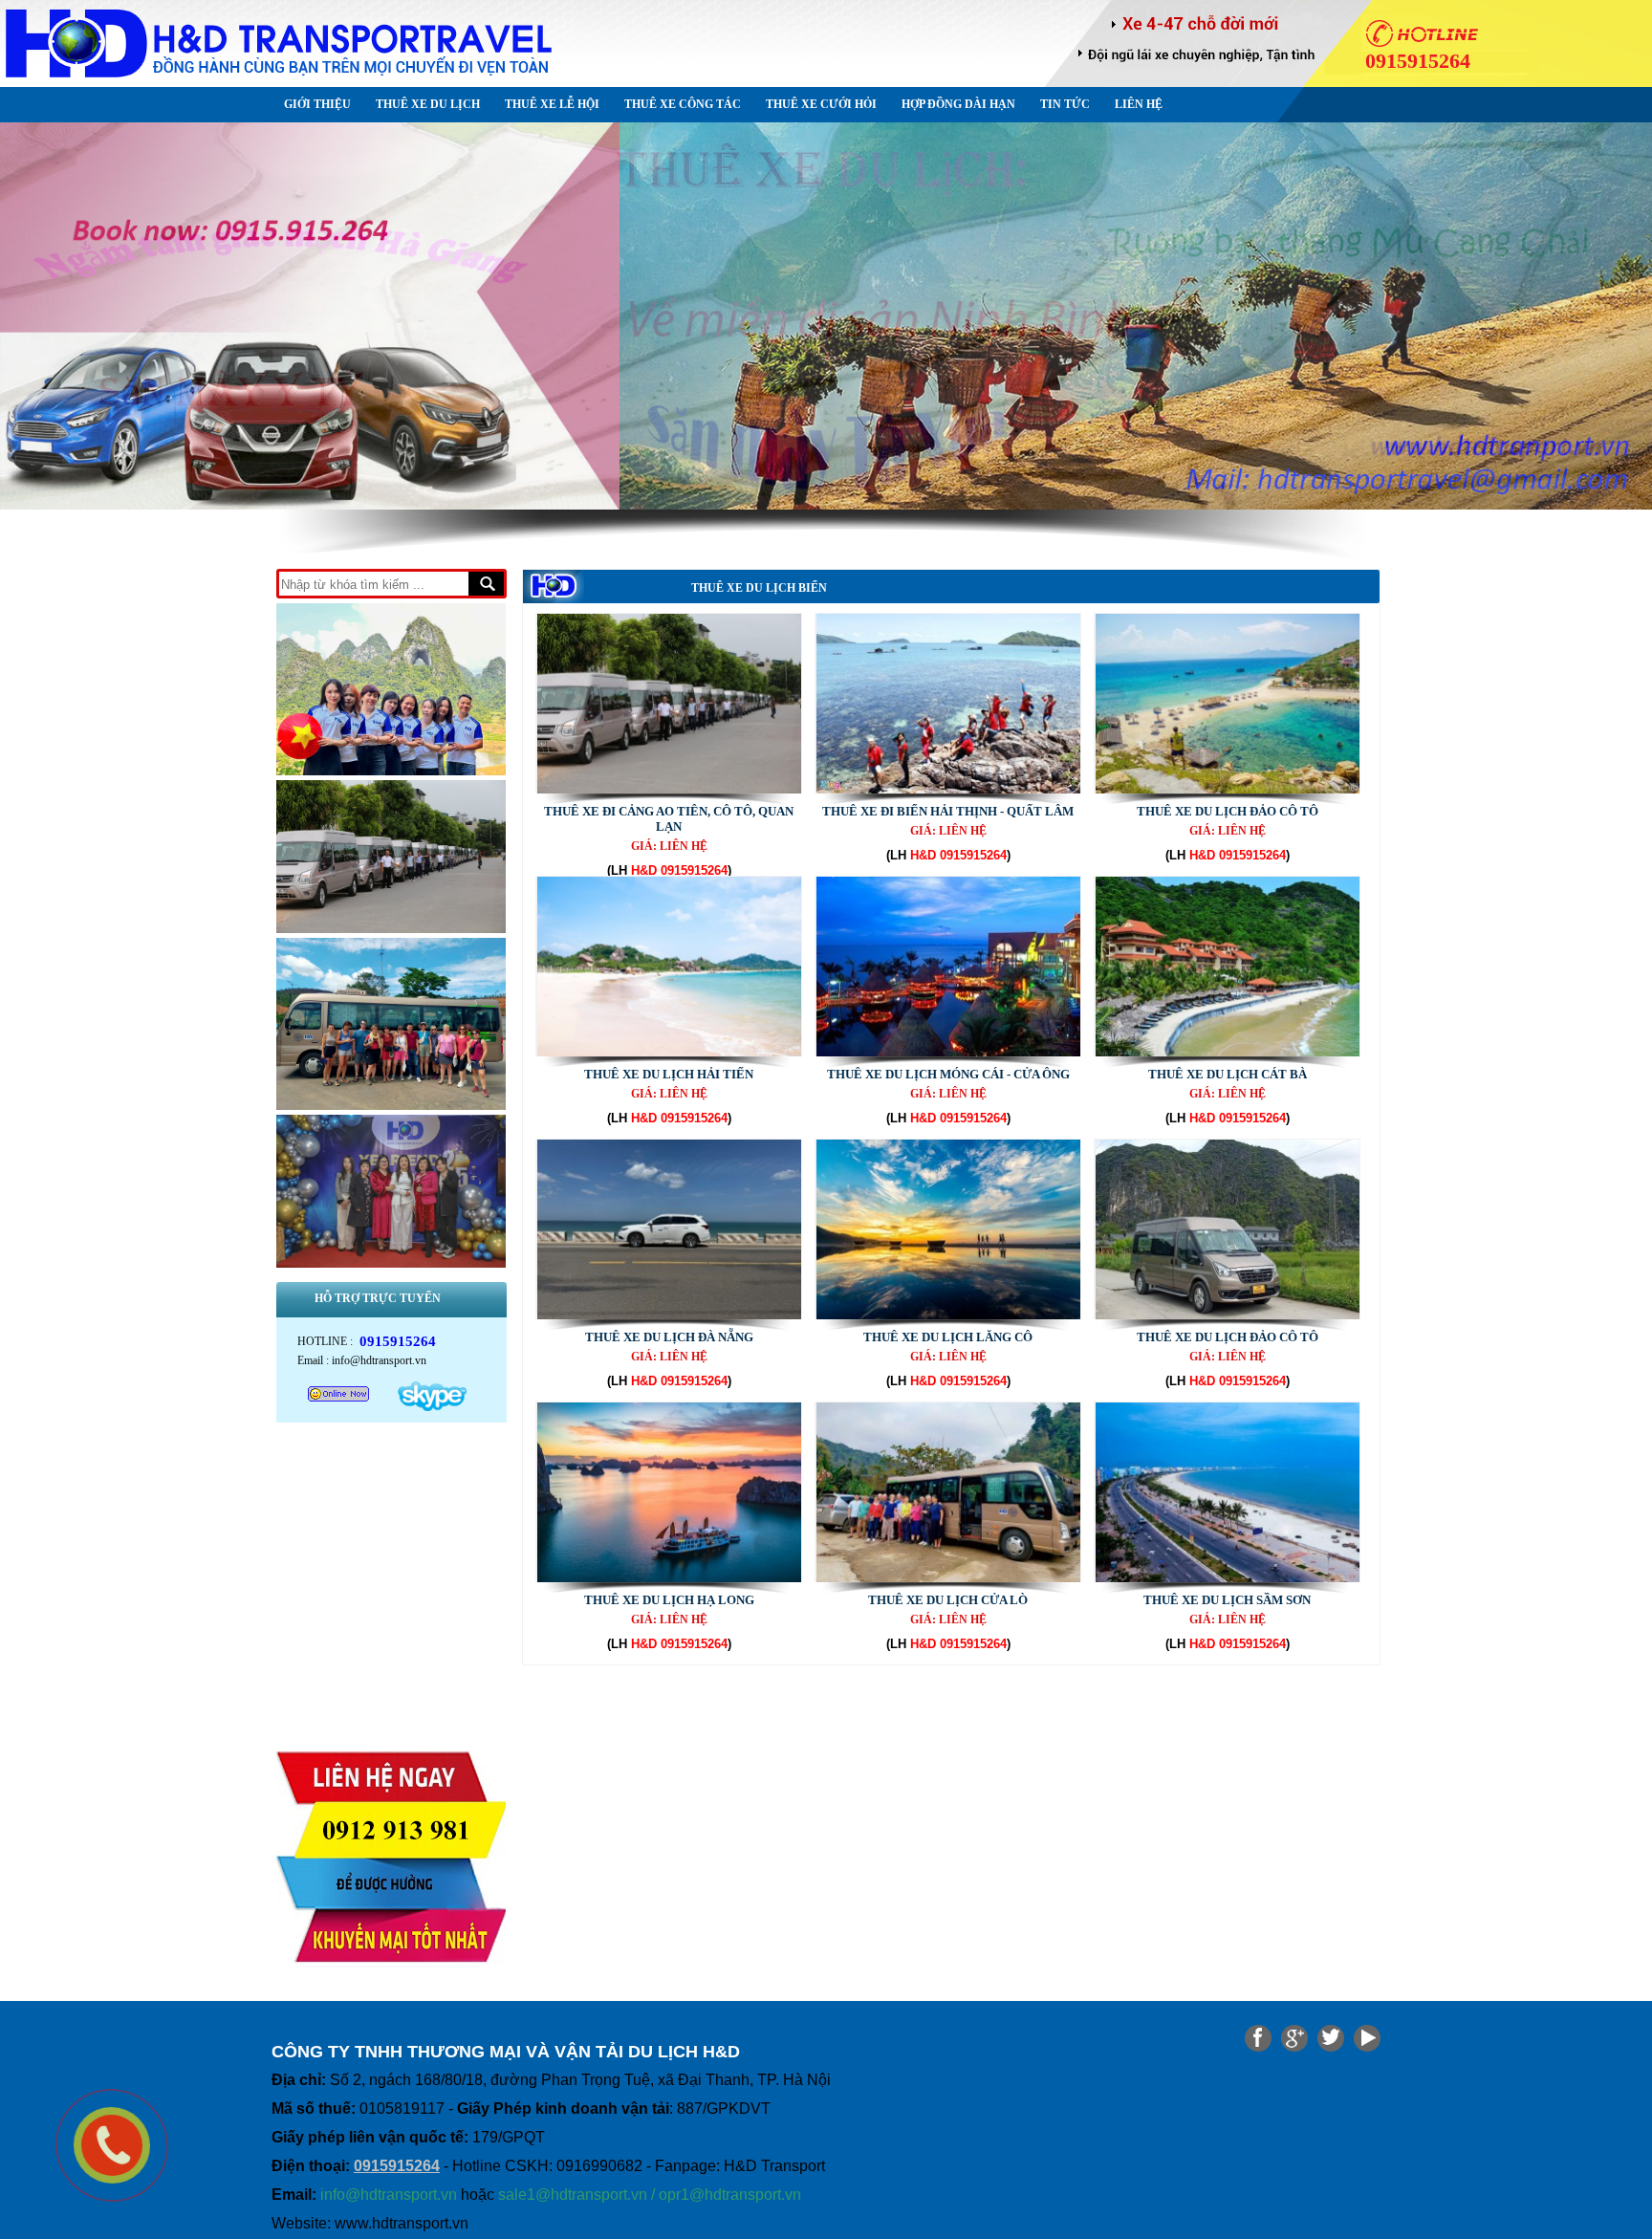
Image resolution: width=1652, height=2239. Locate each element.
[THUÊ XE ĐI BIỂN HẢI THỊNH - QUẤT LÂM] (948, 789)
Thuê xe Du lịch (428, 104)
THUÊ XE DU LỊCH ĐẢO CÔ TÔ (1228, 811)
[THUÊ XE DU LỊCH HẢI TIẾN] (669, 1052)
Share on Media (1367, 2038)
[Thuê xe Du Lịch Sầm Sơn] (1228, 1578)
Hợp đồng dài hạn (958, 104)
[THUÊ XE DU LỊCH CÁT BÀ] (1228, 1052)
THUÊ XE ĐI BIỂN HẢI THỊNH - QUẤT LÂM (948, 811)
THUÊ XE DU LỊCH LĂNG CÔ (948, 1337)
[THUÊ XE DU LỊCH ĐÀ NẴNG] (669, 1315)
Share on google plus (1294, 2038)
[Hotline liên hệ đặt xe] (391, 1984)
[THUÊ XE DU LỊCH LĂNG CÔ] (948, 1315)
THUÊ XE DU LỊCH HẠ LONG (669, 1600)
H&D (644, 870)
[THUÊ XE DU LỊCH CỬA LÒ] (948, 1578)
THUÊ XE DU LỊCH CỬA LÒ (948, 1600)
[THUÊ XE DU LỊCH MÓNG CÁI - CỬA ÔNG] (948, 1052)
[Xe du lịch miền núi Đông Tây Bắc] (391, 934)
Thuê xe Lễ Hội (552, 104)
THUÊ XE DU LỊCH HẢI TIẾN (669, 1074)
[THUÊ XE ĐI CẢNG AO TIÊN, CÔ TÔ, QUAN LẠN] (669, 789)
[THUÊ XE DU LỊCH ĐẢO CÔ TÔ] (1228, 789)
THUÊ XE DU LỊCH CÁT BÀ (1228, 1074)
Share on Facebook (1258, 2038)
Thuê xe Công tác (683, 104)
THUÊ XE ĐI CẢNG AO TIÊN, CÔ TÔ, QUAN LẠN (669, 819)
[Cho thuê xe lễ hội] (391, 1110)
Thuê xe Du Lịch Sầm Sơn (1227, 1600)
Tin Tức (1065, 104)
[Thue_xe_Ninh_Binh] (826, 316)
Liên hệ (1139, 104)
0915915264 (694, 870)
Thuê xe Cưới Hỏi (821, 104)
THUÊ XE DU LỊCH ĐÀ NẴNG (669, 1337)
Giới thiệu (317, 104)
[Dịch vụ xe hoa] (391, 776)
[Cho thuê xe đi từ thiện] (391, 1268)
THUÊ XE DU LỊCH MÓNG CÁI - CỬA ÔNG (948, 1074)
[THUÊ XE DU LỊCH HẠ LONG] (669, 1578)
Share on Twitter (1331, 2038)
